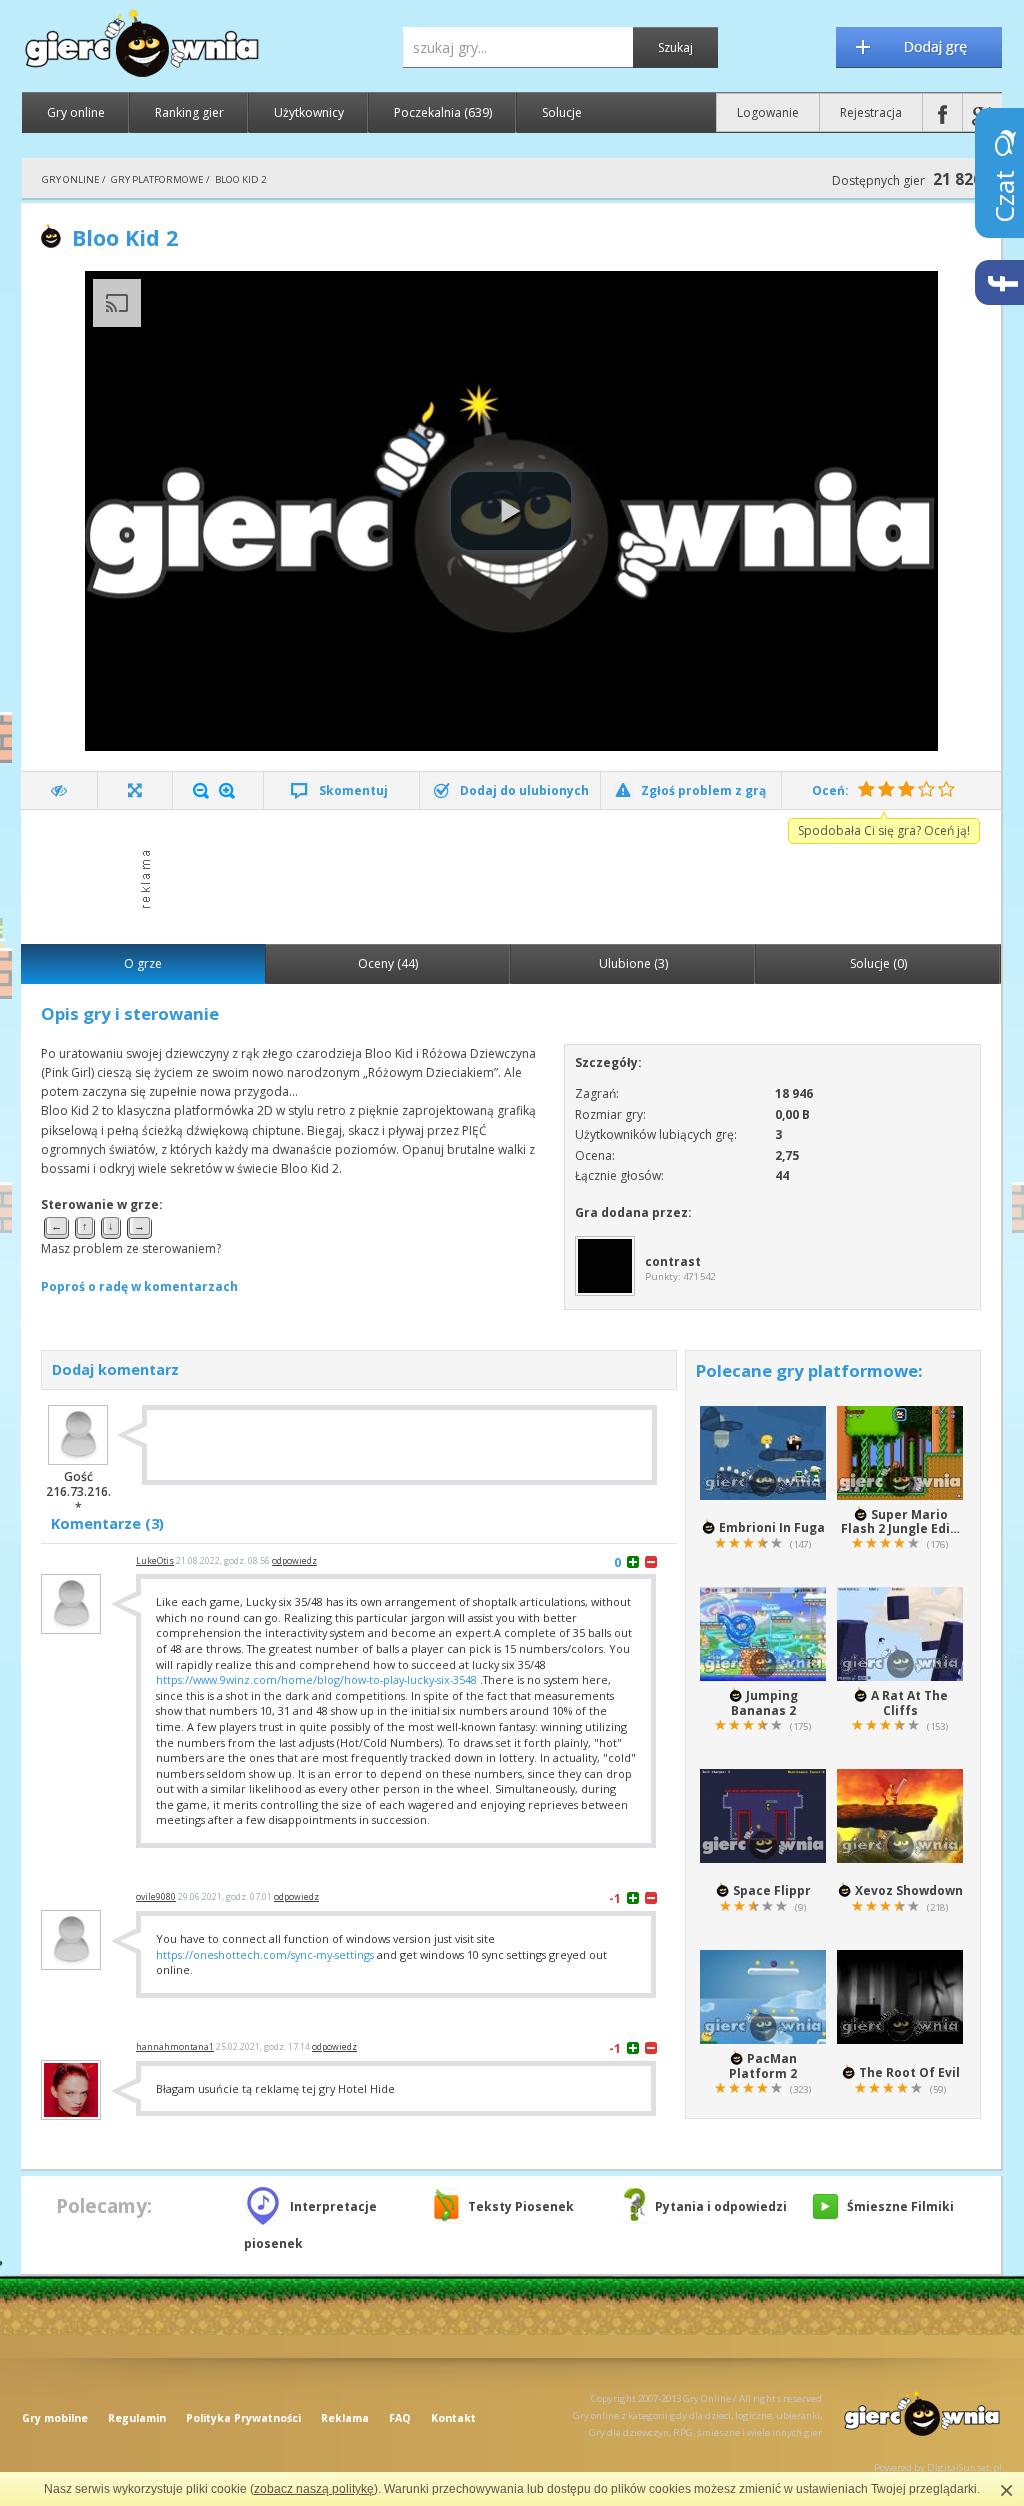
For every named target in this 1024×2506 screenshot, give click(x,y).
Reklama (345, 2418)
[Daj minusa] (651, 1561)
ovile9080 (156, 1897)
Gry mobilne (55, 2418)
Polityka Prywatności (243, 2418)
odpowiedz (294, 1561)
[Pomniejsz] (201, 791)
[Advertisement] (517, 875)
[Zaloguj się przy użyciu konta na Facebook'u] (942, 112)
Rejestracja (871, 112)
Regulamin (137, 2418)
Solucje (562, 112)
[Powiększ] (227, 791)
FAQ (400, 2418)
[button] (511, 511)
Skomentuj (353, 790)
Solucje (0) (878, 963)
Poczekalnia (443, 112)
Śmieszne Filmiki (900, 2206)
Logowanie (768, 112)
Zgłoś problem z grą (703, 790)
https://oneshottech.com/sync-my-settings (265, 1954)
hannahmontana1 (175, 2047)
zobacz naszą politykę (314, 2489)
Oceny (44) (388, 963)
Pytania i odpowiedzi (721, 2206)
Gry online (76, 112)
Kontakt (453, 2418)
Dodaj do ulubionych (524, 790)
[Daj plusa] (633, 1561)
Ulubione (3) (633, 963)
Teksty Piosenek (521, 2206)
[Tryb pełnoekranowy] (135, 790)
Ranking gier (189, 112)
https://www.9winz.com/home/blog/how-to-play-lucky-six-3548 (316, 1679)
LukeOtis (155, 1561)
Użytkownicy (309, 112)
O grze (143, 963)
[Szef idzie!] (59, 790)
